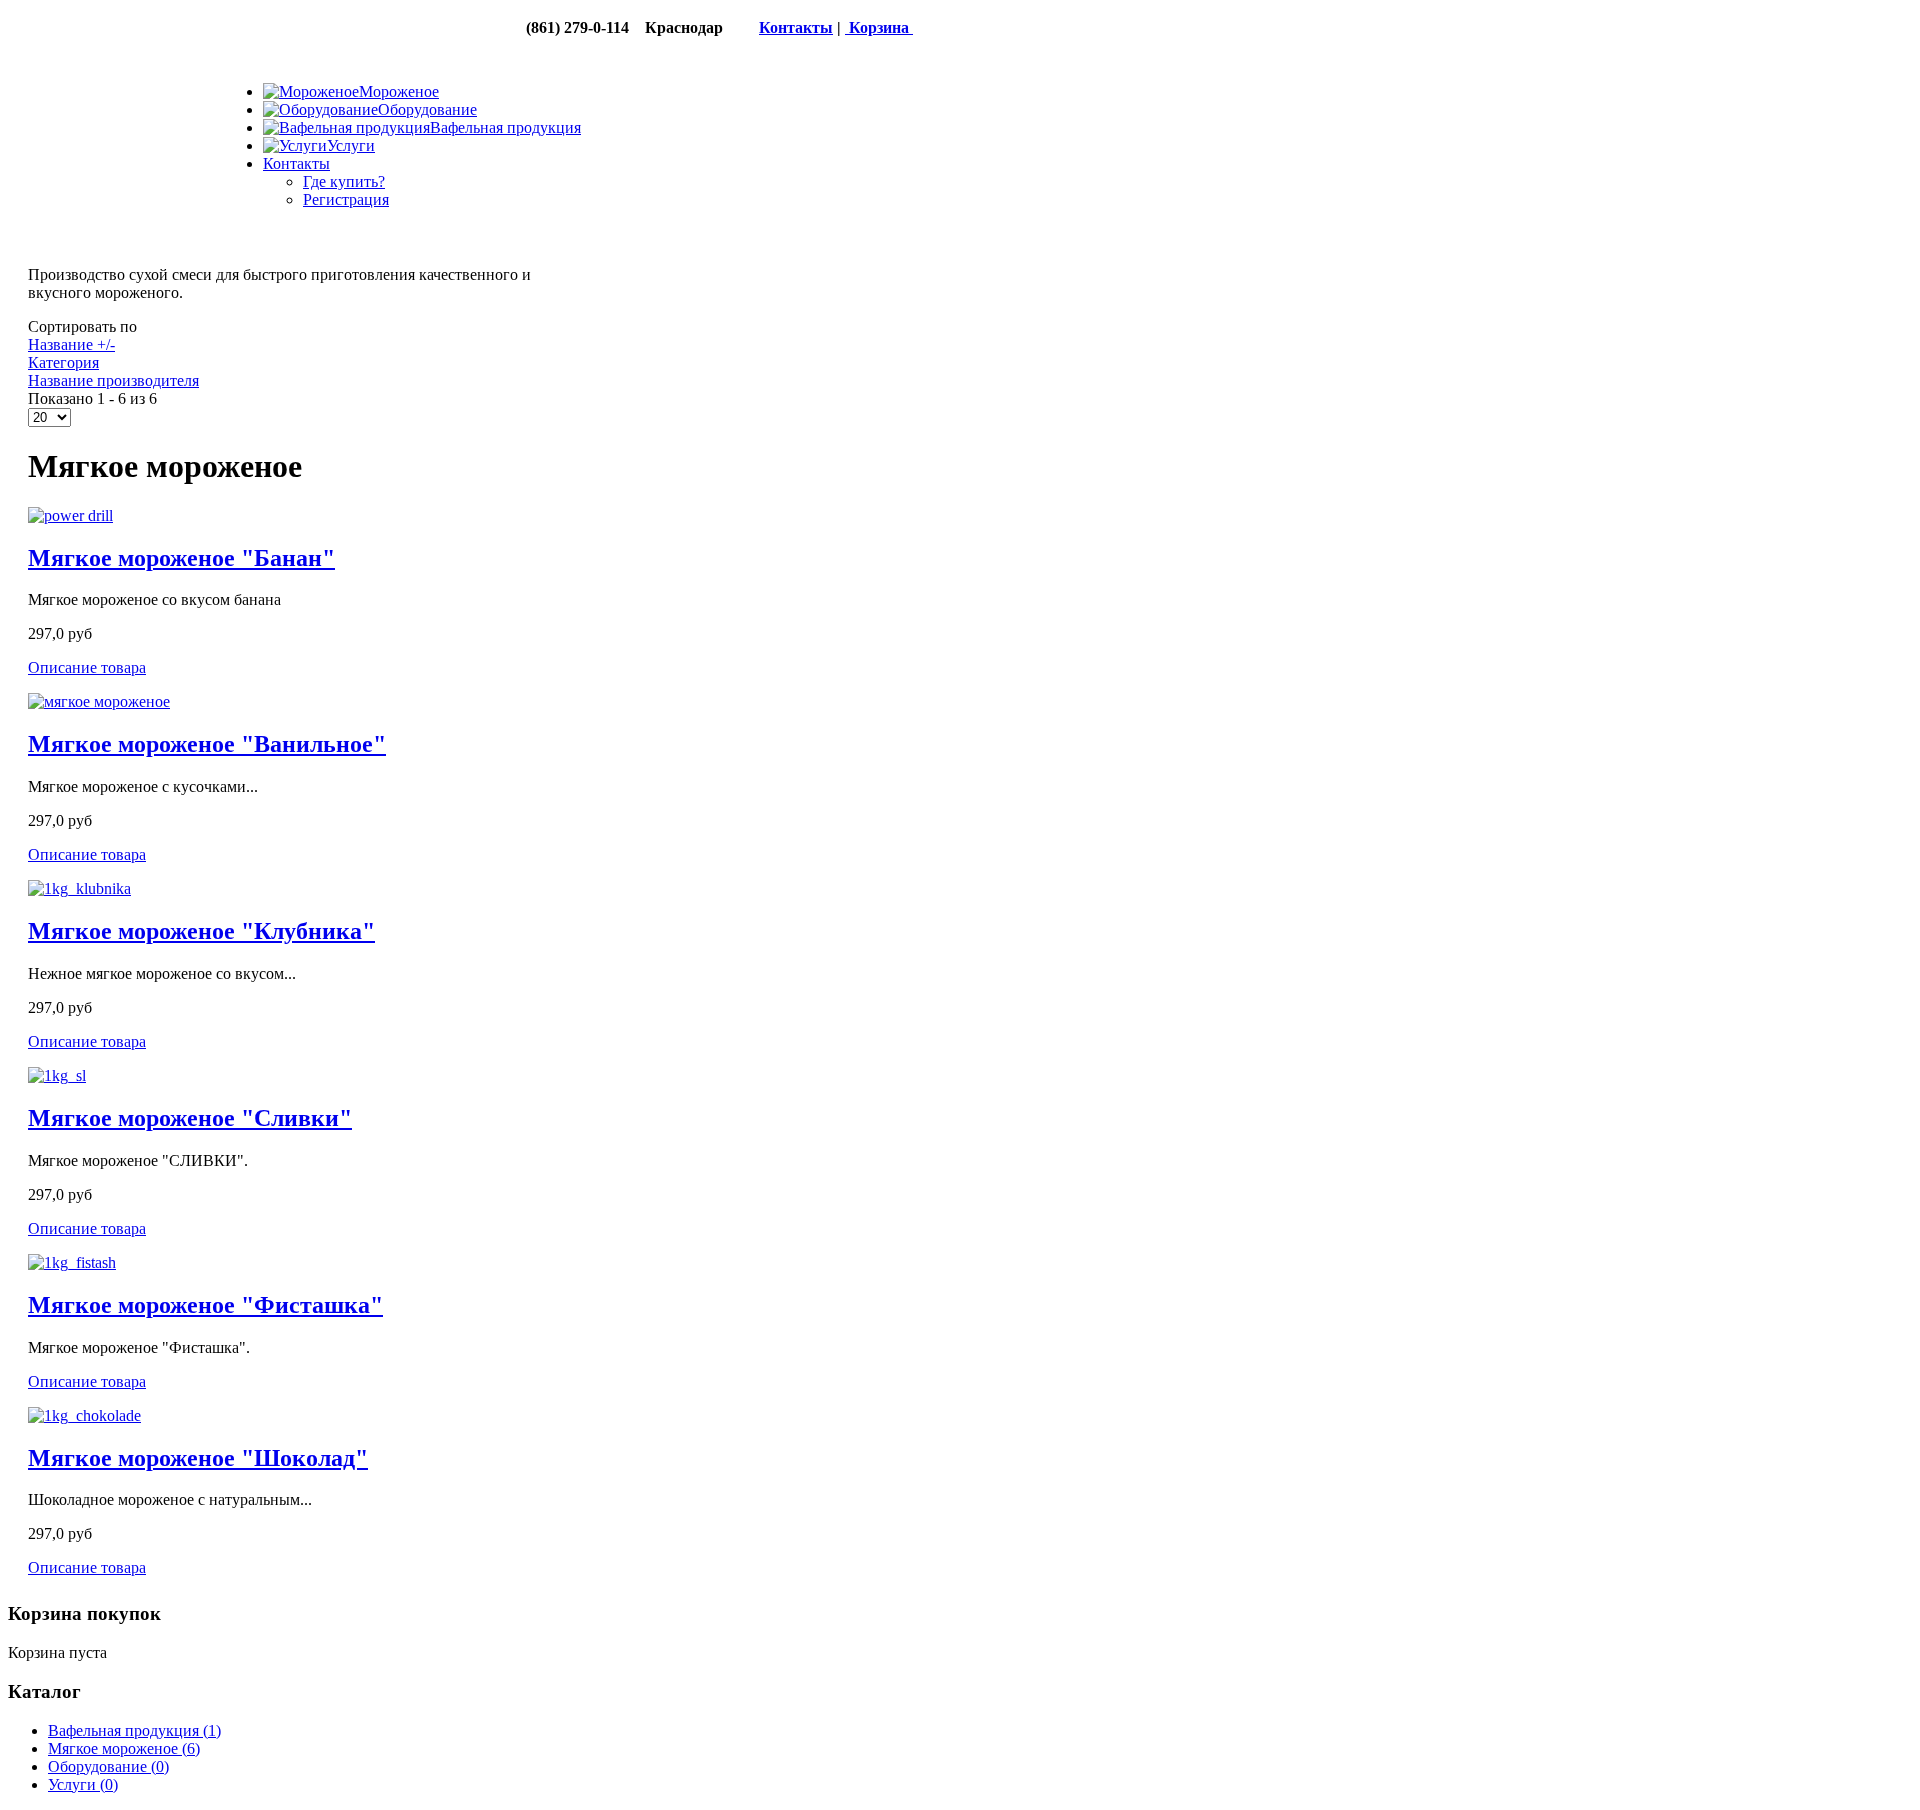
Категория (63, 362)
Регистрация (346, 199)
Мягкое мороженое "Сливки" (190, 1118)
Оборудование (108, 1766)
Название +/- (71, 344)
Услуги (83, 1784)
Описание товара (87, 667)
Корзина (879, 27)
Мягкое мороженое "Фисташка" (205, 1305)
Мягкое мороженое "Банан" (181, 558)
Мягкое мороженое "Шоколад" (198, 1458)
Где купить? (344, 181)
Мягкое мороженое (124, 1748)
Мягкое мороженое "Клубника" (201, 931)
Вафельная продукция (134, 1730)
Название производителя (113, 380)
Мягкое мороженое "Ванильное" (207, 744)
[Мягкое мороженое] (70, 515)
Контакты (796, 27)
